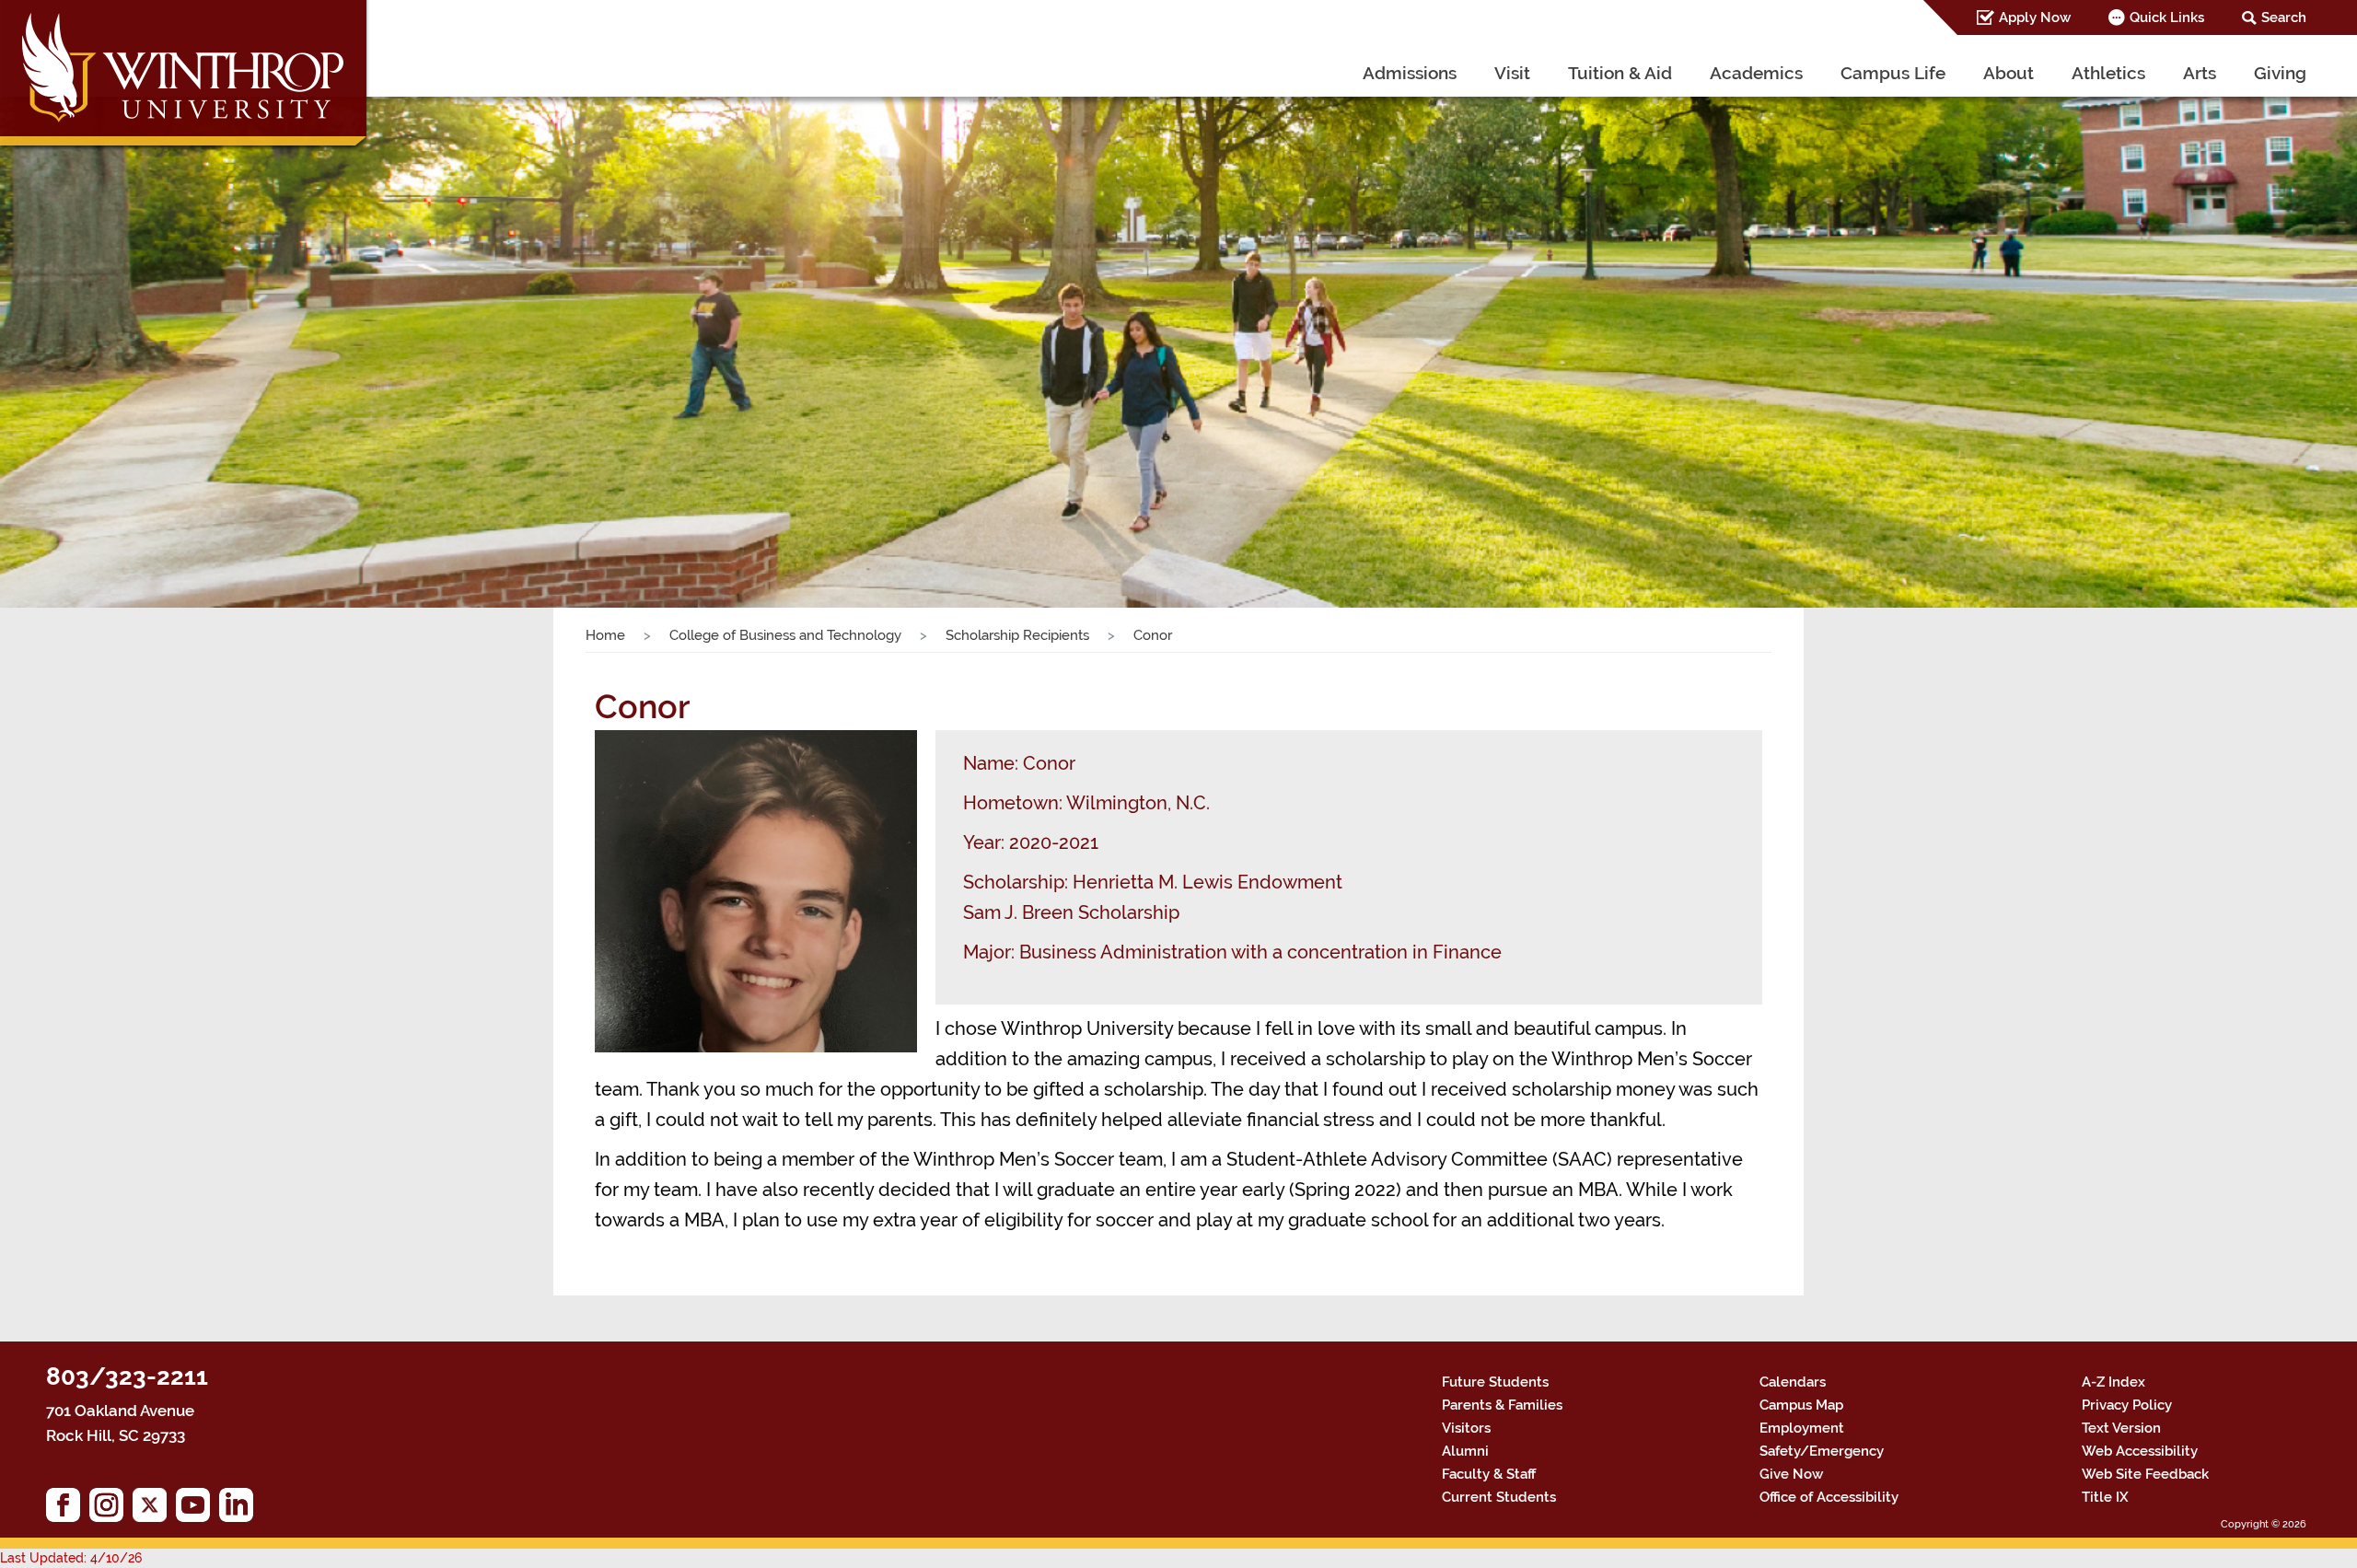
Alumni (1465, 1451)
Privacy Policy (2127, 1405)
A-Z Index (2113, 1382)
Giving (2280, 73)
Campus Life (1893, 73)
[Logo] (186, 78)
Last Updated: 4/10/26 (71, 1558)
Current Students (1499, 1497)
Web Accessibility (2140, 1451)
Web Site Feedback (2145, 1474)
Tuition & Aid (1620, 73)
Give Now (1791, 1474)
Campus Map (1801, 1405)
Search (2284, 17)
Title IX (2105, 1497)
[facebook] (68, 1510)
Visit (1512, 73)
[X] (154, 1510)
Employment (1802, 1428)
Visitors (1466, 1428)
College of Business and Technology (785, 635)
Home (605, 635)
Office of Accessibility (1829, 1497)
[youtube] (197, 1510)
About (2009, 73)
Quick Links (2167, 17)
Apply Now (2035, 17)
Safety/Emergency (1822, 1451)
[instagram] (111, 1510)
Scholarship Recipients (1017, 635)
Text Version (2121, 1428)
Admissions (1410, 73)
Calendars (1793, 1382)
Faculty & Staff (1489, 1474)
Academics (1756, 73)
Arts (2200, 73)
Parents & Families (1502, 1405)
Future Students (1495, 1382)
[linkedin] (241, 1510)
